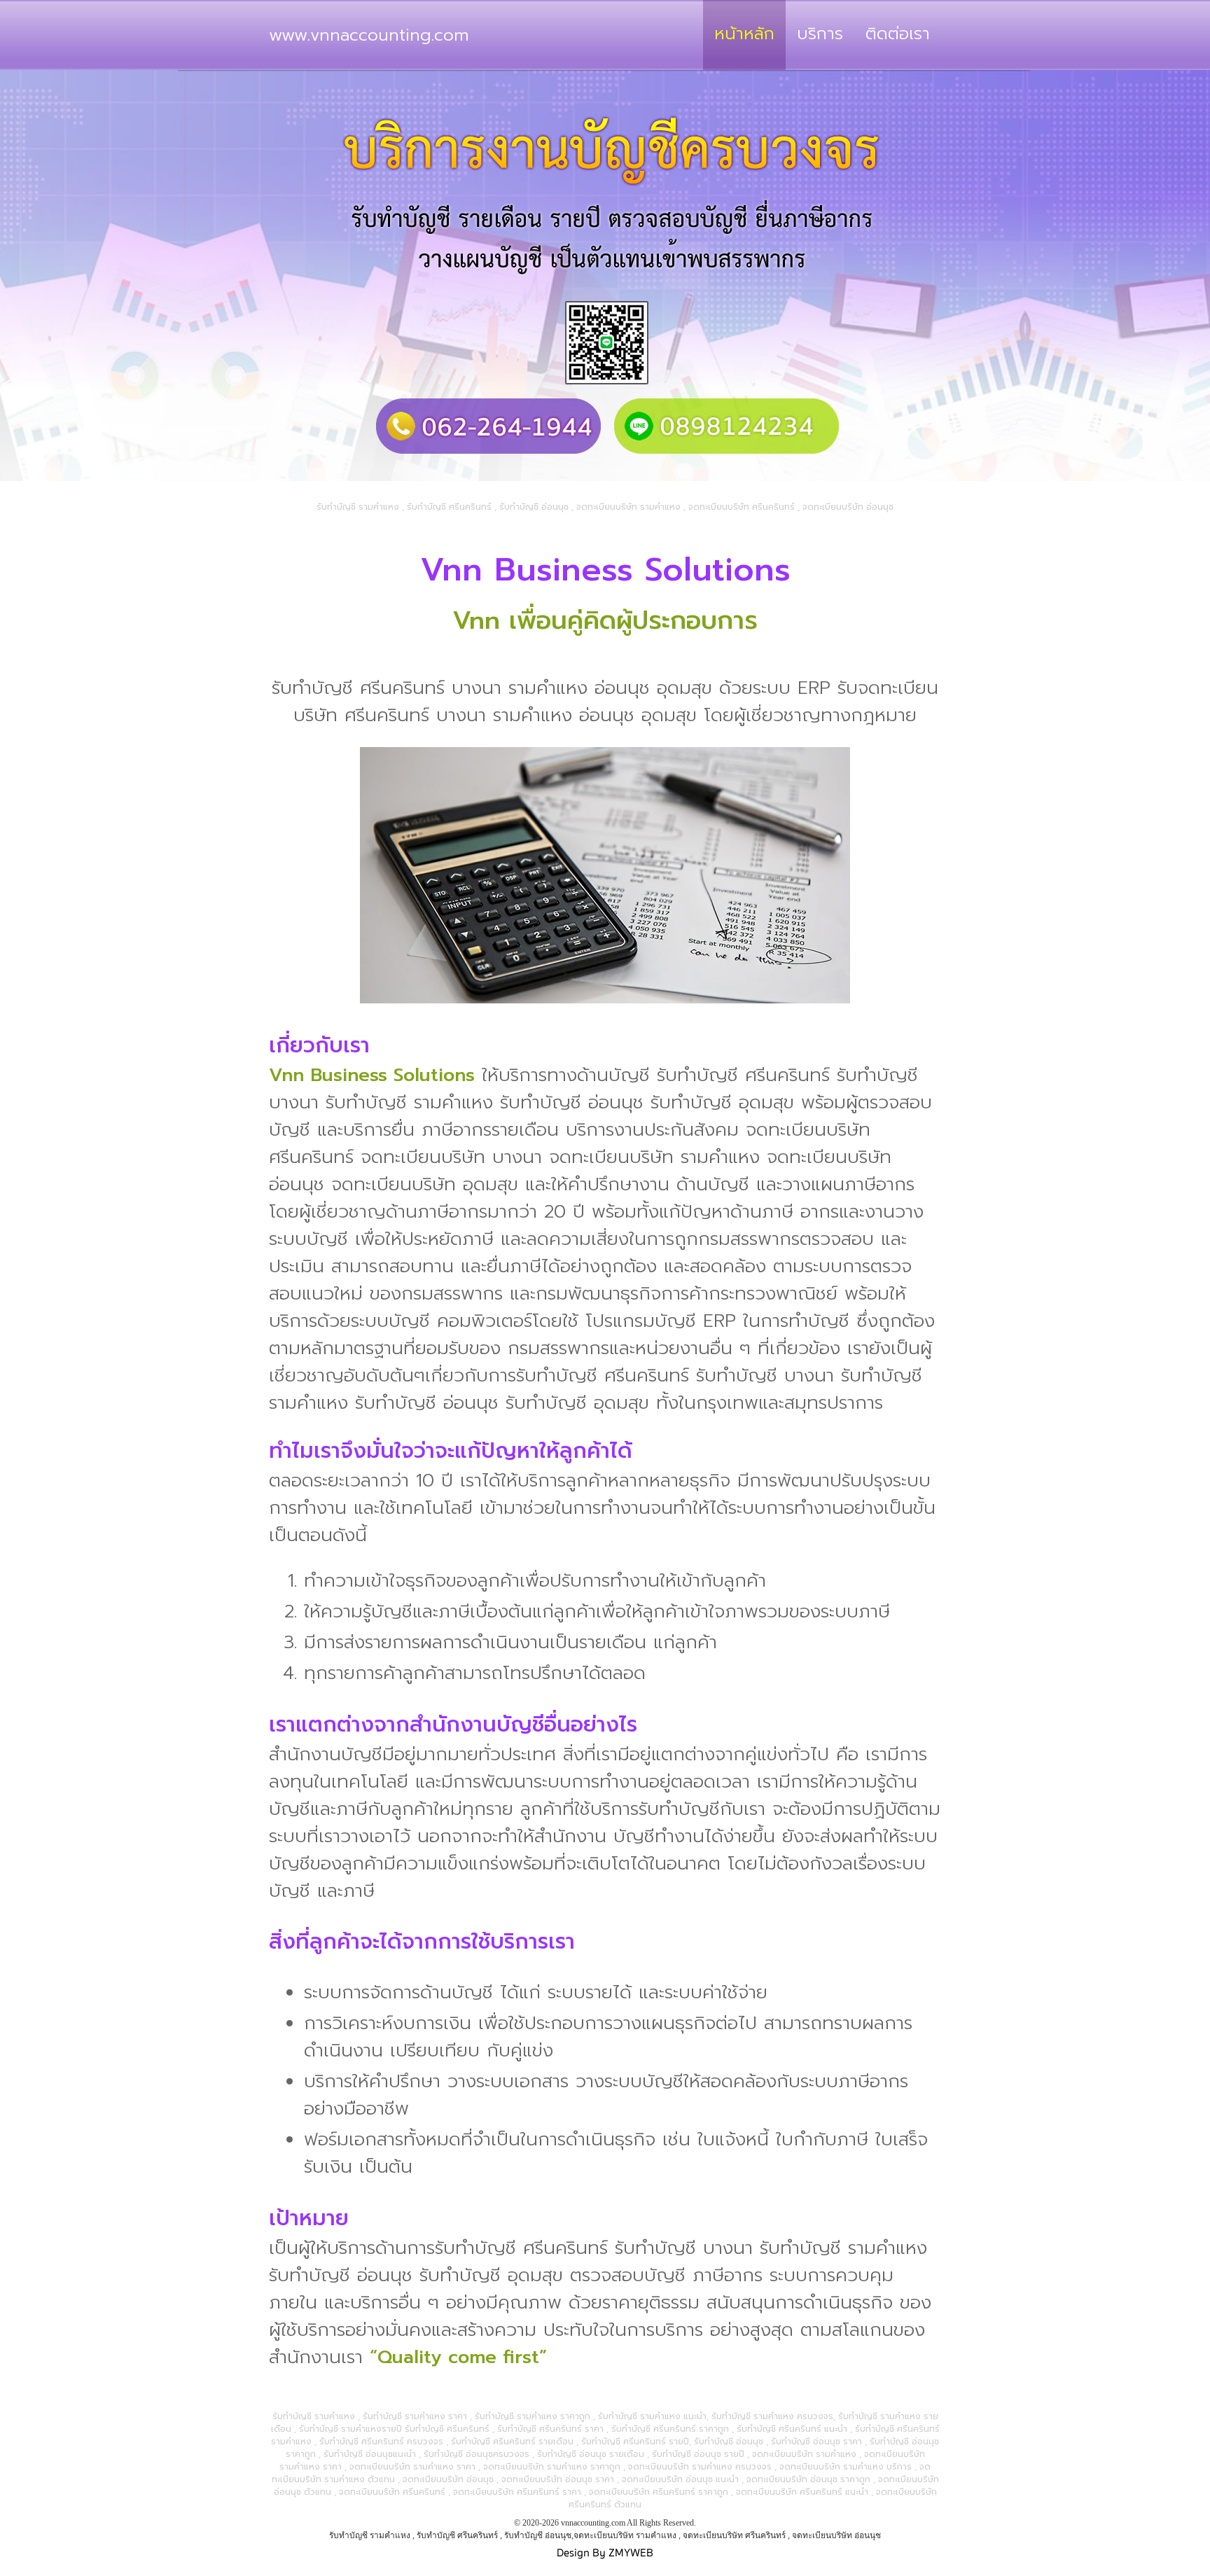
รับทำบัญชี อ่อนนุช (538, 2535)
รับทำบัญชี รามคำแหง (370, 2535)
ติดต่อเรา (898, 34)
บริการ (820, 34)
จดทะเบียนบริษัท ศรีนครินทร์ (734, 2535)
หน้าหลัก (744, 34)
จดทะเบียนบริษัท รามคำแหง (625, 2535)
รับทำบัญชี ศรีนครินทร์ (457, 2535)
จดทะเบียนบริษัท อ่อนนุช (836, 2535)
